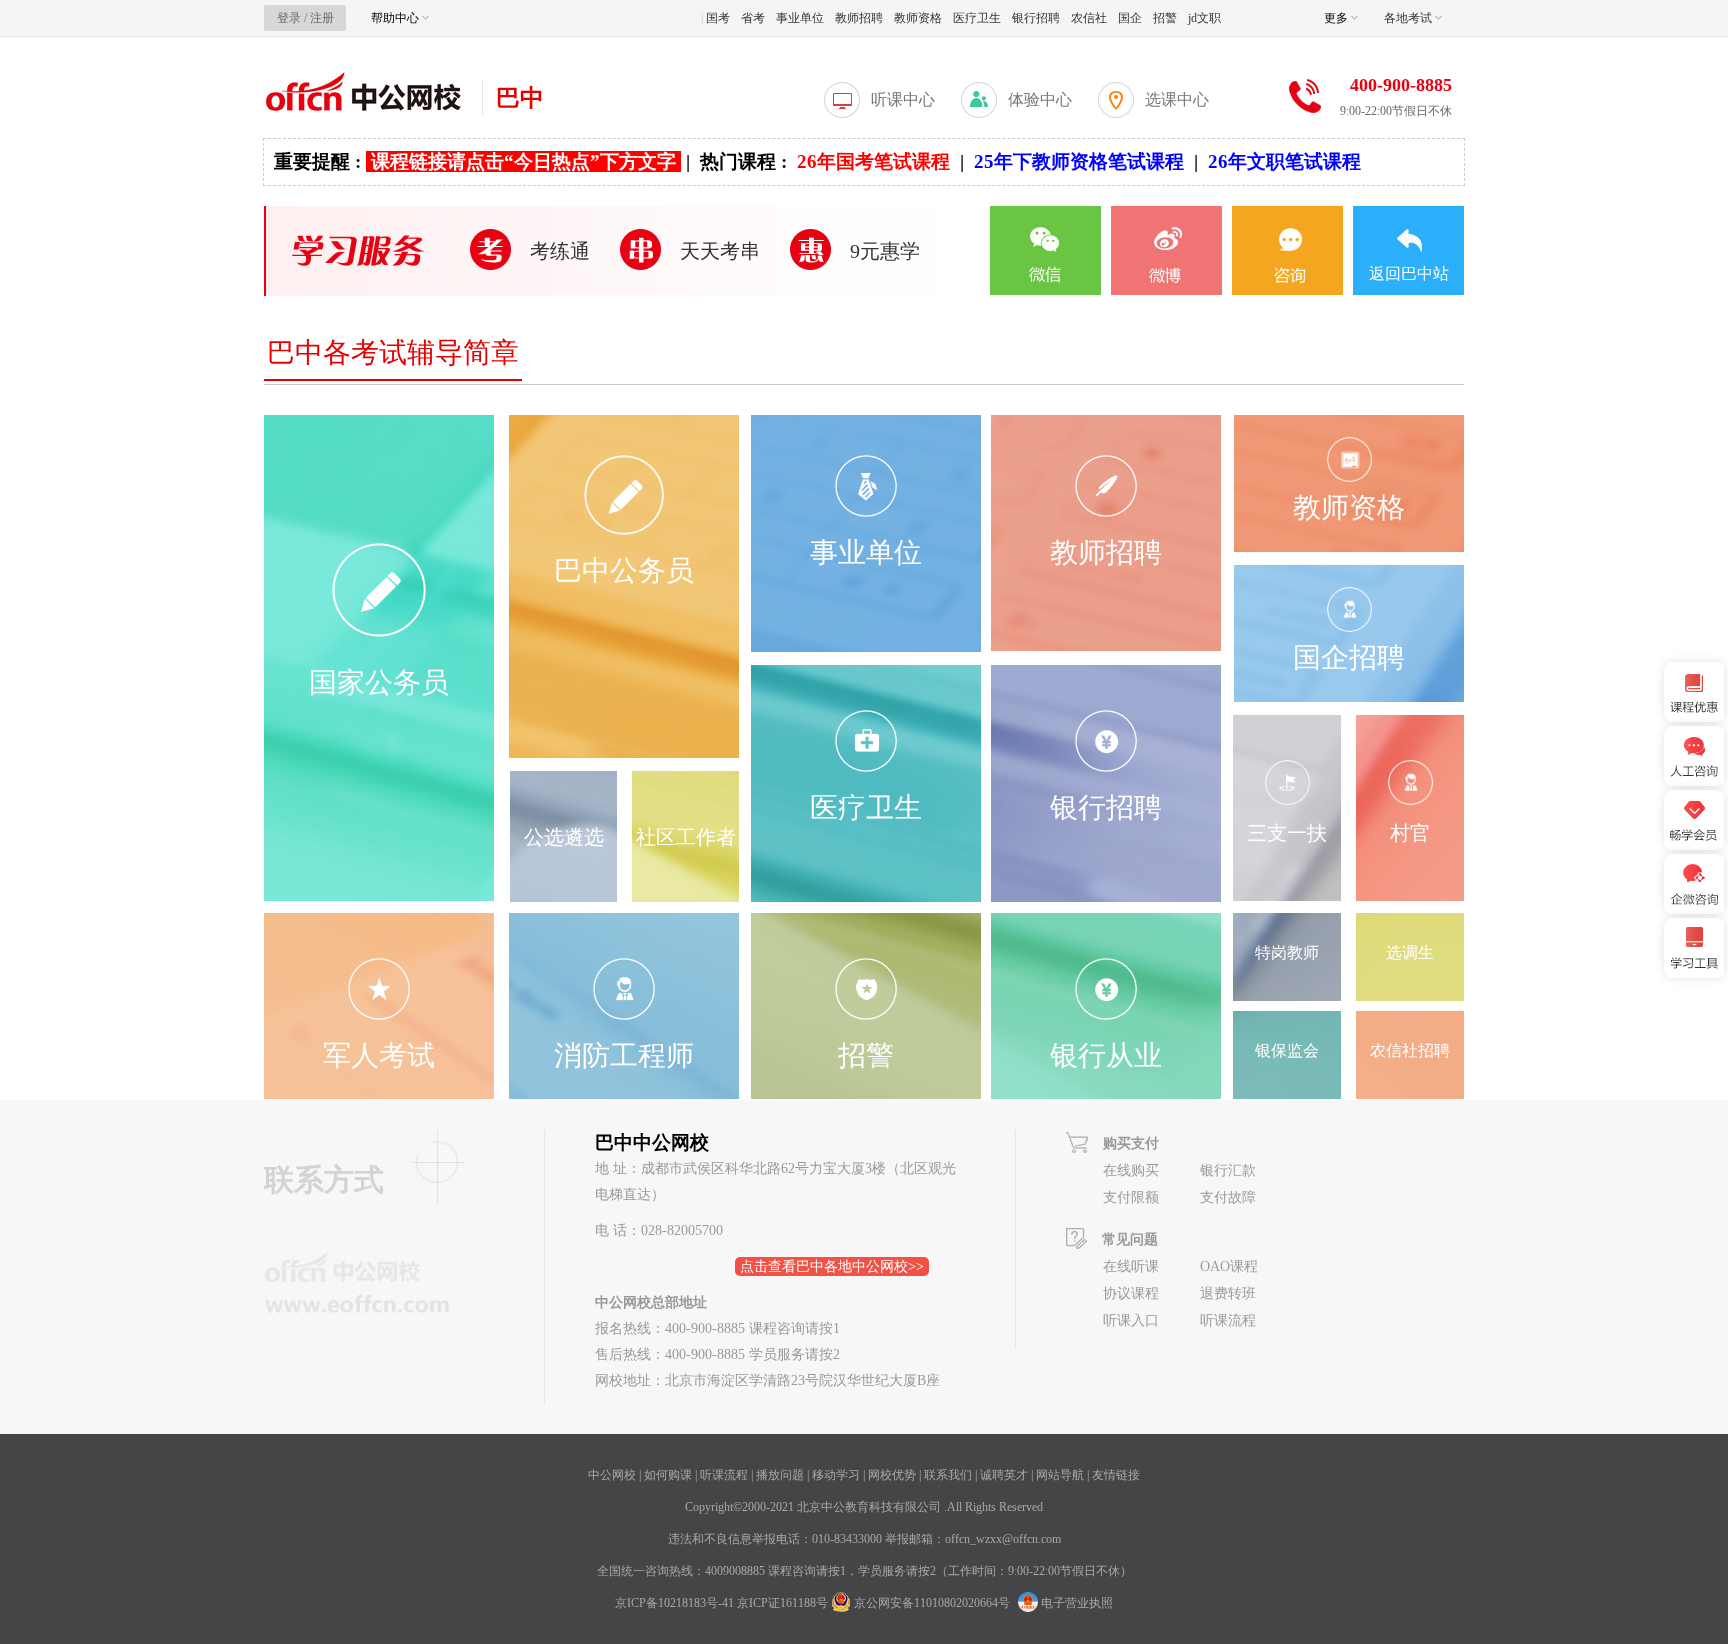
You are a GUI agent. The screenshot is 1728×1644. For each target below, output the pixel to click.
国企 (1130, 18)
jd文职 (1204, 18)
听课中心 (903, 99)
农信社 (1089, 18)
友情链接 (1116, 1475)
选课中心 (1177, 99)
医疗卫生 (977, 18)
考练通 (560, 251)
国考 (718, 18)
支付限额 (1131, 1197)
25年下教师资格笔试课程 (1079, 161)
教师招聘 (859, 18)
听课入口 (1131, 1320)
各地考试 (1409, 18)
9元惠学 (885, 251)
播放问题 (780, 1475)
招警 (1165, 18)
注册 (322, 18)
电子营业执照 (1075, 1603)
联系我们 (948, 1475)
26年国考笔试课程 (873, 161)
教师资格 (918, 18)
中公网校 (612, 1475)
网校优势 (892, 1475)
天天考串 (720, 251)
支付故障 (1228, 1197)
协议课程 (1131, 1293)
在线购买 (1131, 1170)
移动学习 (836, 1475)
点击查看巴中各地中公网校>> (832, 1266)
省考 (753, 18)
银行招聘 (1036, 18)
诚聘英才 (1004, 1475)
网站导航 (1060, 1475)
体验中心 (1040, 99)
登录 (289, 18)
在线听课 (1131, 1266)
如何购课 (668, 1475)
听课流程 (1228, 1320)
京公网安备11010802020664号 (932, 1603)
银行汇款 (1228, 1170)
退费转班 (1228, 1293)
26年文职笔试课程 (1284, 161)
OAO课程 (1229, 1266)
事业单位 (800, 18)
